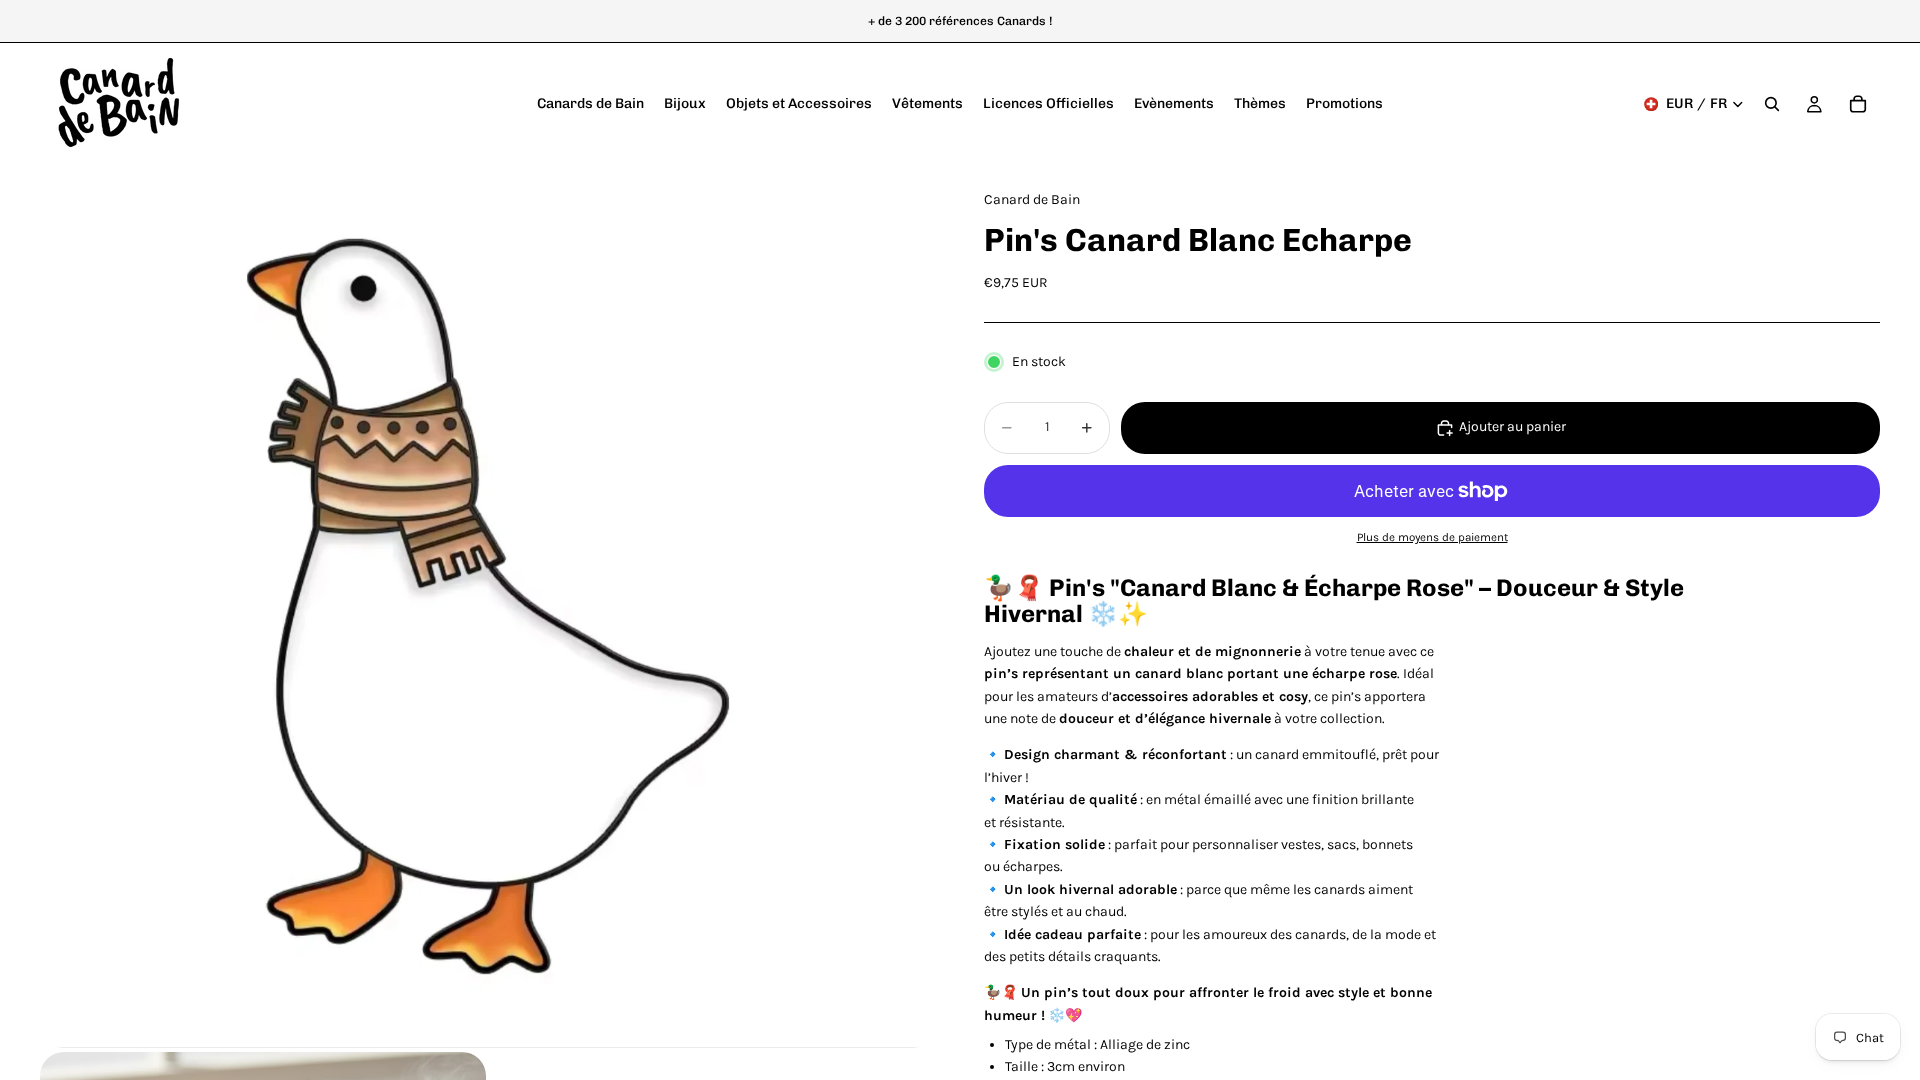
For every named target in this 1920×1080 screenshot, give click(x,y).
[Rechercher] (1772, 104)
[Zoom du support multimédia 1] (488, 606)
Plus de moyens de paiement (1432, 537)
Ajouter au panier (1512, 426)
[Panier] (1858, 104)
